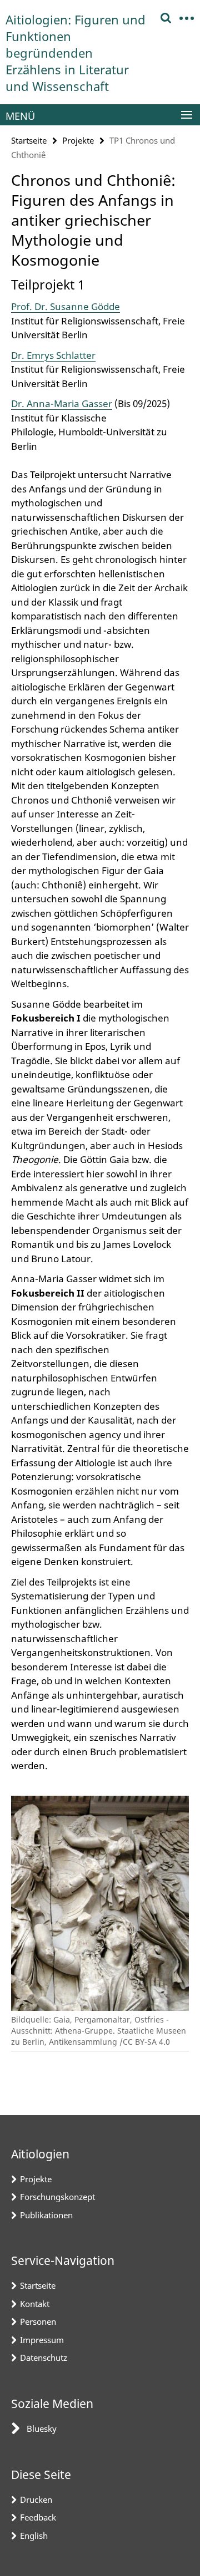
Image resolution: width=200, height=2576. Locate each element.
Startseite (29, 140)
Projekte (78, 140)
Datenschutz (44, 2357)
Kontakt (35, 2304)
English (34, 2536)
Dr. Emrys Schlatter (53, 355)
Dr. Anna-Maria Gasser (62, 403)
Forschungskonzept (57, 2197)
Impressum (42, 2340)
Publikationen (46, 2215)
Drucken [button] (36, 2499)
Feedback (38, 2517)
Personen (38, 2321)
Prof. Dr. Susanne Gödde (66, 306)
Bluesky (42, 2428)
